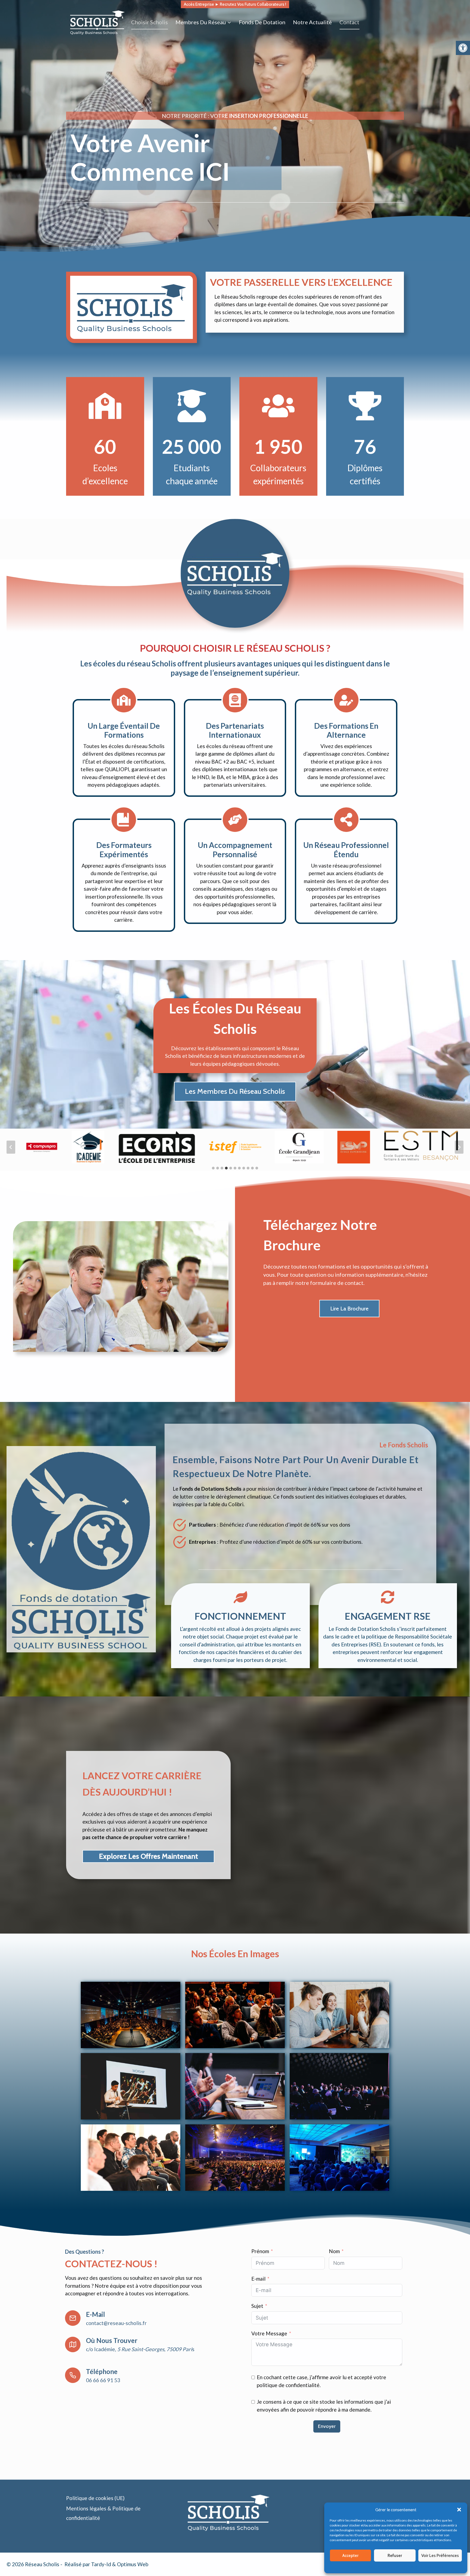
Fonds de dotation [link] (262, 22)
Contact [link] (349, 22)
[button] (459, 2510)
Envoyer (327, 2426)
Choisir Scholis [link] (149, 22)
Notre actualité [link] (312, 22)
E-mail (258, 2279)
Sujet (257, 2306)
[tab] (213, 1168)
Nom (334, 2251)
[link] (463, 48)
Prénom (260, 2251)
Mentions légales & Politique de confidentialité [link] (412, 2567)
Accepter (350, 2556)
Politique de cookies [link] (361, 2567)
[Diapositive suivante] (459, 1147)
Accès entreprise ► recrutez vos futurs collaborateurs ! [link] (235, 4)
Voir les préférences (440, 2556)
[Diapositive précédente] (11, 1147)
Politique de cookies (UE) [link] (95, 2498)
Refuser (395, 2556)
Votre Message (269, 2333)
